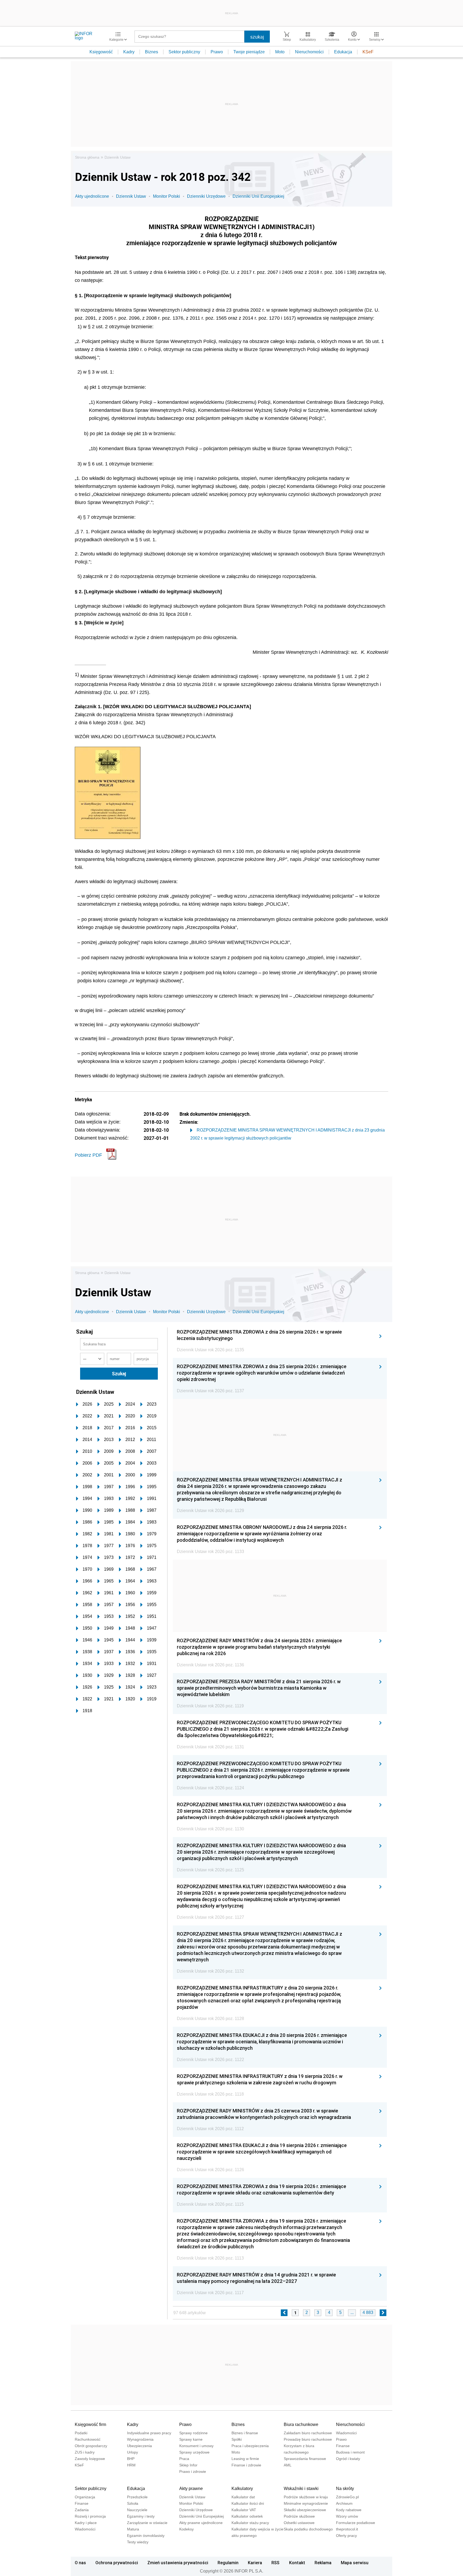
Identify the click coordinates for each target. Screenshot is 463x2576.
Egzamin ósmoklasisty (146, 2536)
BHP (131, 2459)
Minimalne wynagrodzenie (306, 2503)
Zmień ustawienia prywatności (178, 2563)
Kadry (129, 52)
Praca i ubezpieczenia (250, 2446)
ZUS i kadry (85, 2452)
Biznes (152, 52)
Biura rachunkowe (301, 2424)
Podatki (81, 2433)
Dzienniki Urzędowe (206, 196)
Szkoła (133, 2503)
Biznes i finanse (245, 2433)
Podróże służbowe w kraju (306, 2497)
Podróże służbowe (299, 2516)
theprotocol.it (347, 2529)
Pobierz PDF (88, 1155)
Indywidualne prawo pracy (149, 2433)
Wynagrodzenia (140, 2439)
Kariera (255, 2563)
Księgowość (101, 52)
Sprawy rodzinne (193, 2433)
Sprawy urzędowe (194, 2452)
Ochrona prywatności (117, 2563)
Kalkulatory (242, 2489)
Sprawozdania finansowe (305, 2459)
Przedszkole (137, 2497)
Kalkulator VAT (244, 2510)
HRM (131, 2465)
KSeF (368, 52)
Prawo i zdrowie (193, 2472)
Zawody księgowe (90, 2459)
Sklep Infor (188, 2465)
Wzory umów (347, 2516)
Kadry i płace (86, 2523)
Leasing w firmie (245, 2459)
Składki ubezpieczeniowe (305, 2510)
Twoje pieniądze (249, 52)
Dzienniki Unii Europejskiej (258, 196)
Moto (280, 52)
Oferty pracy (346, 2536)
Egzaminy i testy (141, 2516)
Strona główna (87, 157)
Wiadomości (346, 2433)
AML (288, 2465)
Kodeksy (186, 2529)
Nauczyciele (137, 2510)
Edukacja (343, 52)
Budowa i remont (350, 2452)
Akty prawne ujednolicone (201, 2523)
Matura (133, 2529)
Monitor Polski (167, 196)
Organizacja (85, 2497)
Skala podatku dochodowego (308, 2529)
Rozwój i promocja (90, 2516)
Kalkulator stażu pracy (250, 2523)
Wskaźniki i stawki (301, 2489)
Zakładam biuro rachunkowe (308, 2433)
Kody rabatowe (349, 2510)
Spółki (237, 2439)
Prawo (217, 52)
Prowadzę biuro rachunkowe (308, 2439)
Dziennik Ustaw (117, 157)
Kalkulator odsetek (247, 2516)
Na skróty (345, 2489)
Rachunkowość (88, 2439)
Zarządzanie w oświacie (147, 2523)
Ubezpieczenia (139, 2446)
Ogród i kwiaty (348, 2459)
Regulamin (228, 2563)
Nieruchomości (309, 52)
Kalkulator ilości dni (248, 2503)
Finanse (343, 2446)
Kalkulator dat (243, 2497)
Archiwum (344, 2503)
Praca (184, 2459)
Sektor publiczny (184, 52)
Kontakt (297, 2563)
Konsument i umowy (196, 2446)
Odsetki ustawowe (299, 2523)
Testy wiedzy (138, 2542)
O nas (80, 2563)
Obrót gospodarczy (91, 2446)
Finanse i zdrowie (246, 2465)
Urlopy (132, 2452)
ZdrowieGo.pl (347, 2497)
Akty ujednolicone (92, 196)
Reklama (323, 2563)
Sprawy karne (191, 2439)
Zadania (82, 2510)
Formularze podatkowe (356, 2523)
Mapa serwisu (355, 2563)
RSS (275, 2563)
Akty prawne (191, 2489)
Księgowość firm (90, 2424)
